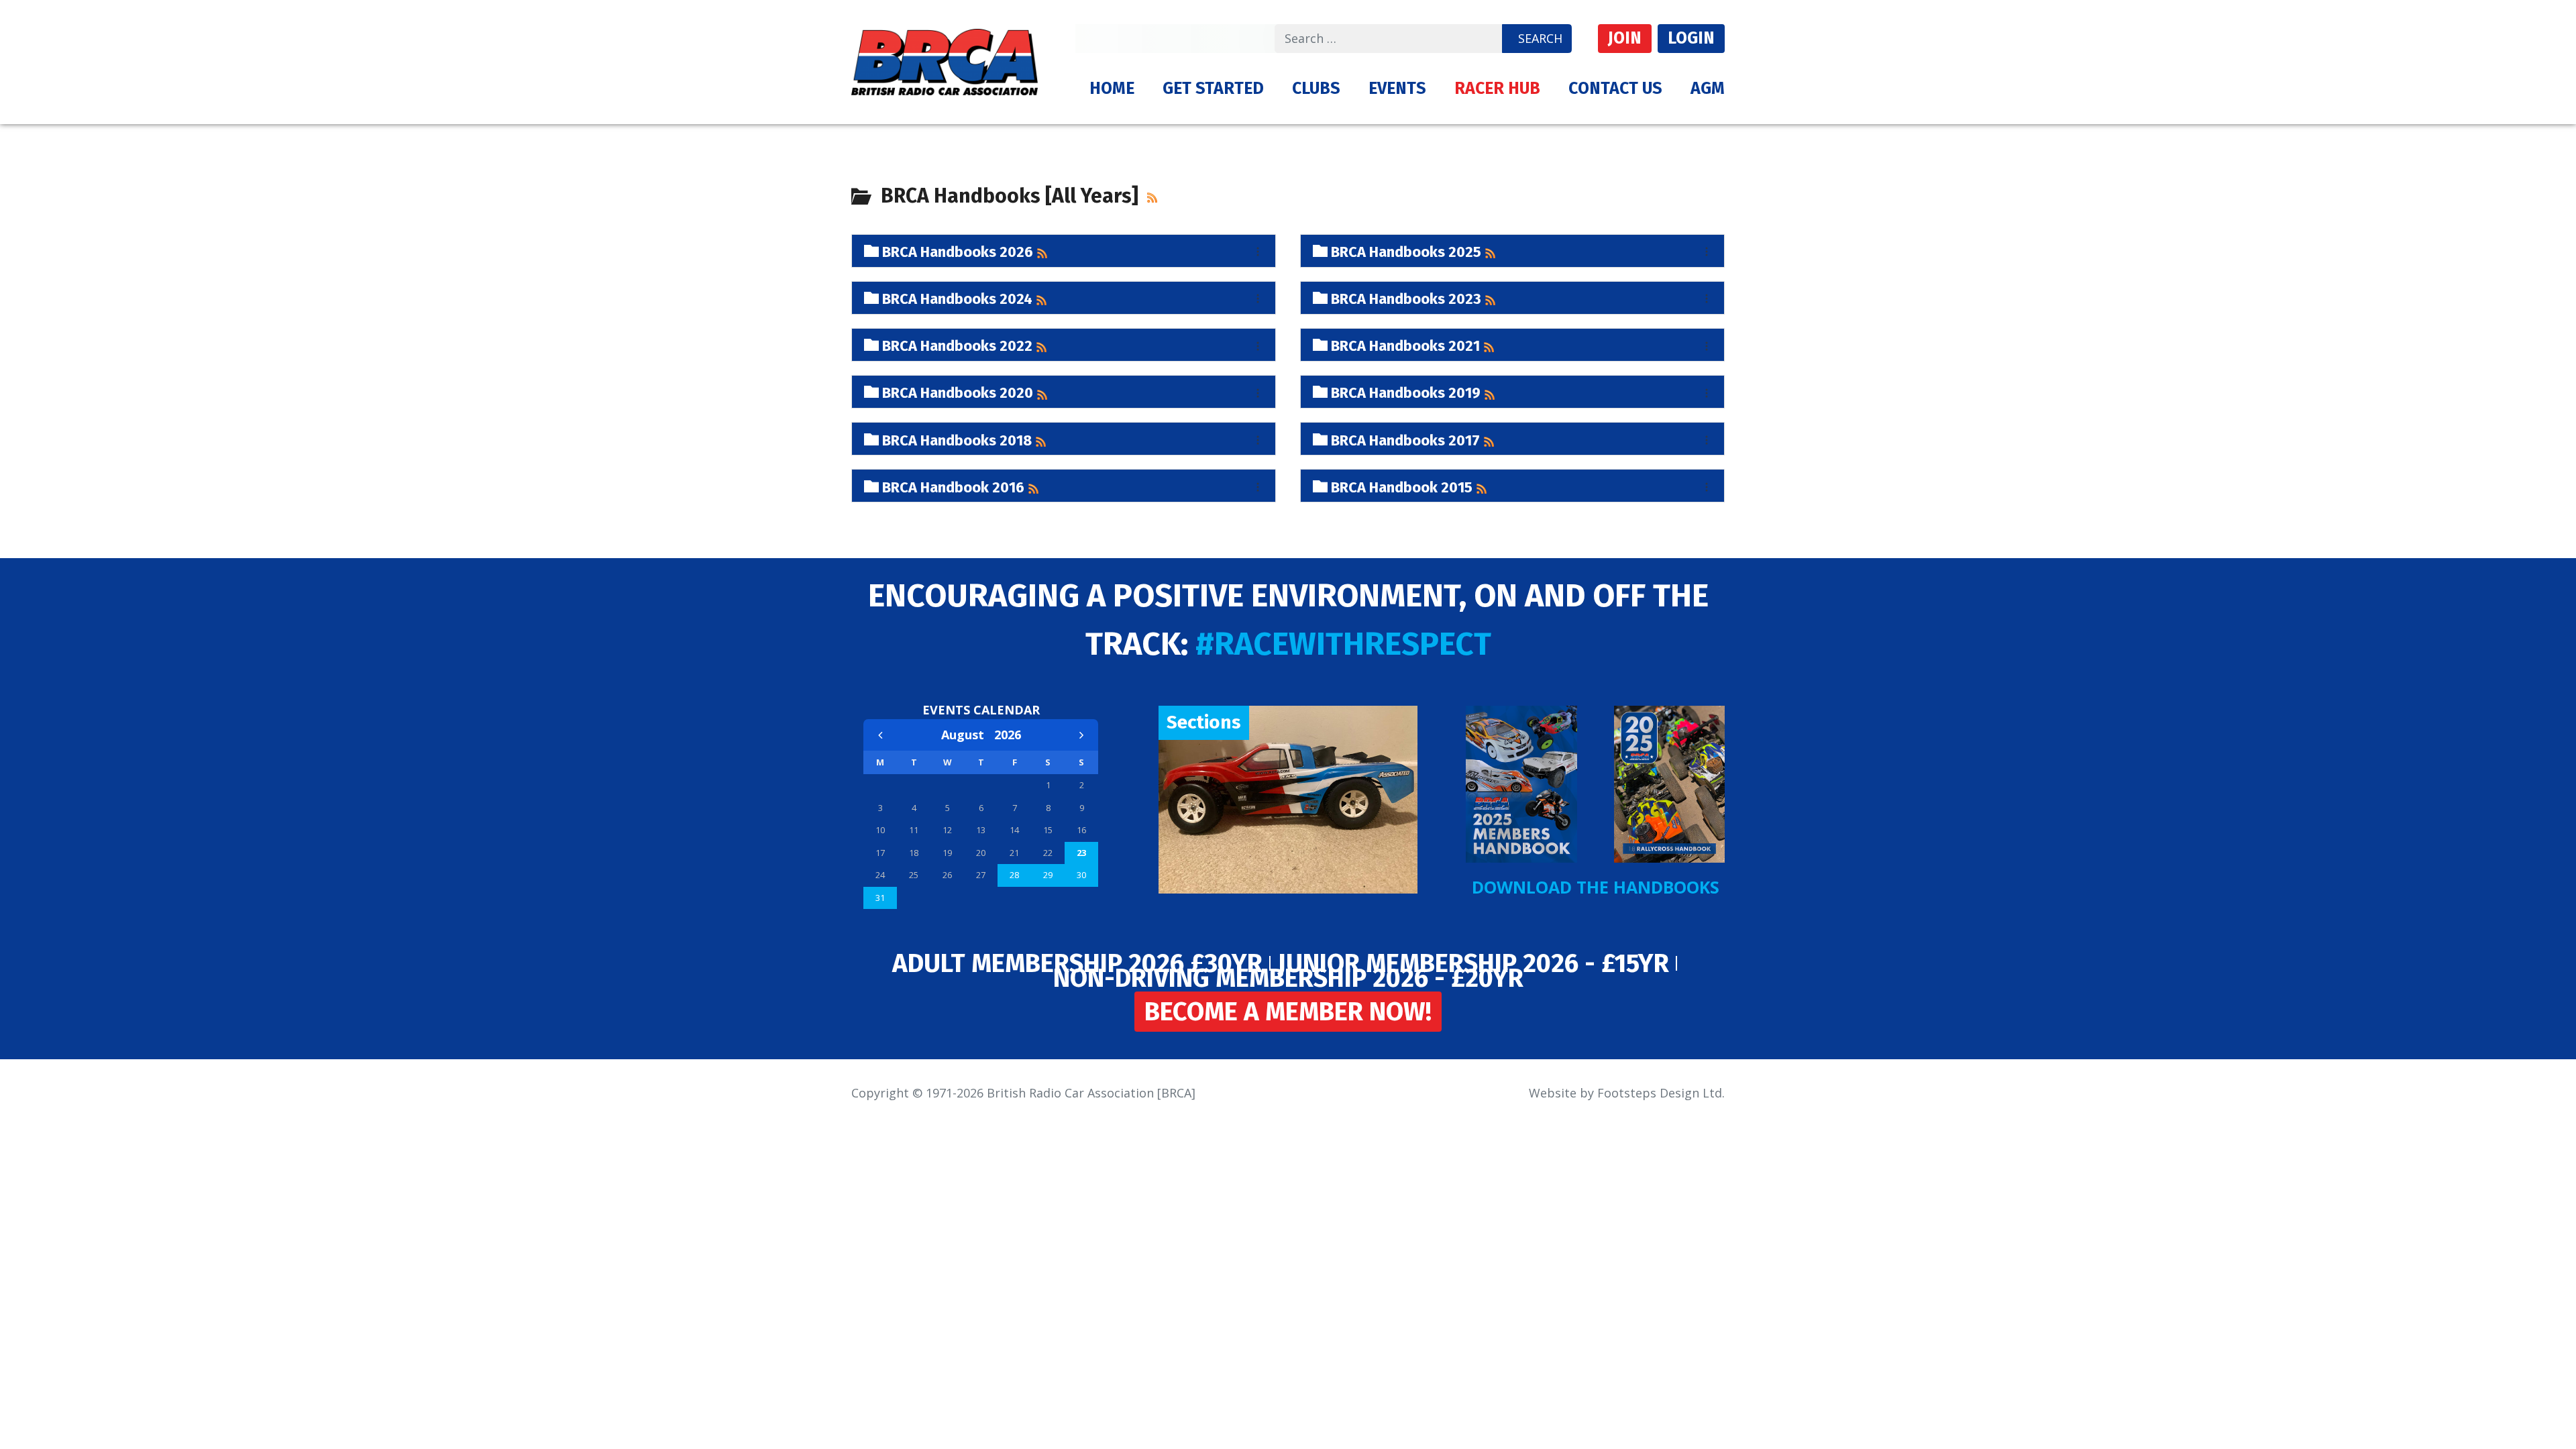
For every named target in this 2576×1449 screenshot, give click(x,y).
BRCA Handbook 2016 (952, 486)
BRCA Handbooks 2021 (1404, 344)
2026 (1008, 735)
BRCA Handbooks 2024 (956, 298)
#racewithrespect (1343, 644)
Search (1540, 38)
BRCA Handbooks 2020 (956, 391)
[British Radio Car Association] (945, 60)
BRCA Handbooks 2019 (1404, 391)
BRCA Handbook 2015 (1400, 486)
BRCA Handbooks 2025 (1404, 251)
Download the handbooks (1596, 887)
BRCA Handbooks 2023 (1404, 298)
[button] (1213, 89)
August (968, 735)
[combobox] (1389, 39)
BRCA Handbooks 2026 (956, 251)
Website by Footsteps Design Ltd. (1627, 1093)
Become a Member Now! (1288, 1012)
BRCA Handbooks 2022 (956, 344)
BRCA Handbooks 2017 (1404, 439)
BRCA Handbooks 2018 (955, 439)
